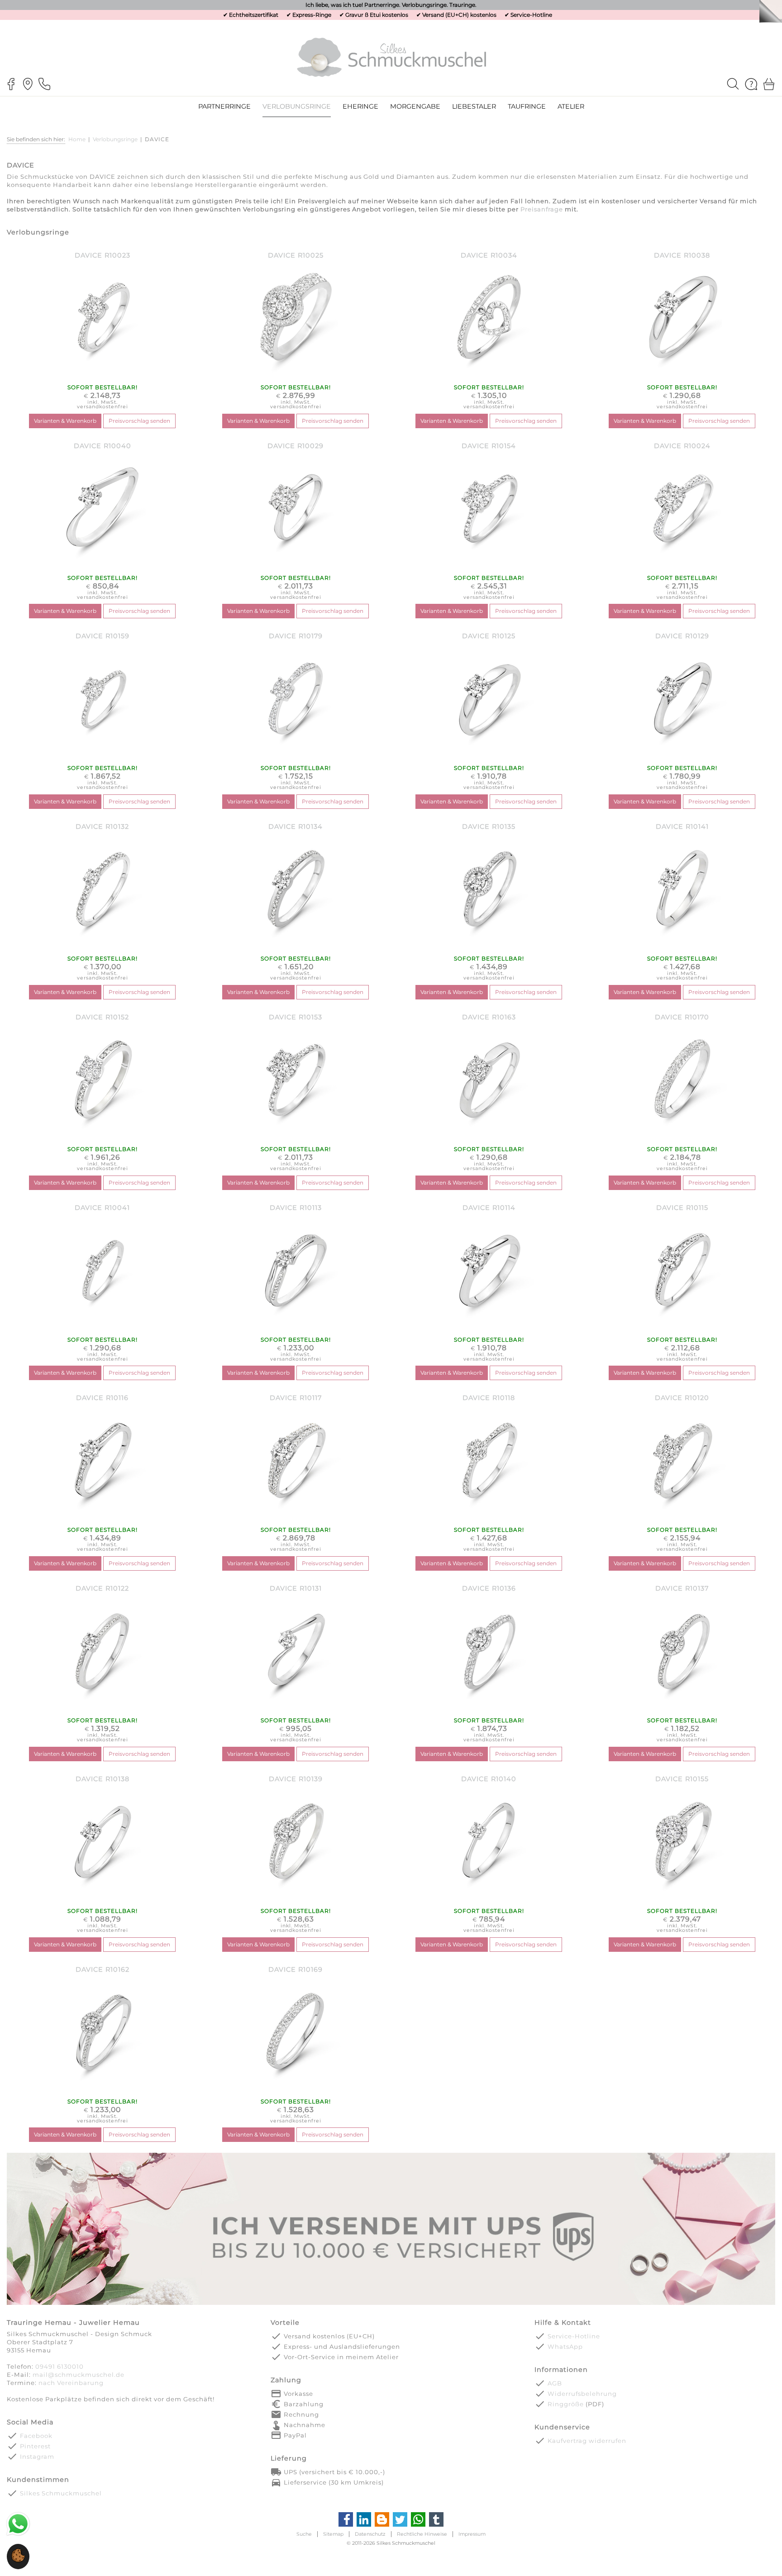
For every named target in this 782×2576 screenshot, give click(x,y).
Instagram (37, 2457)
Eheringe (360, 106)
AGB (555, 2383)
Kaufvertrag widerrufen (587, 2441)
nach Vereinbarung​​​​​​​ (71, 2383)
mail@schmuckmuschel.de (79, 2375)
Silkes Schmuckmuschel (61, 2493)
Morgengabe (415, 106)
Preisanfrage (542, 209)
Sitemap (333, 2534)
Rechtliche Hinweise (422, 2534)
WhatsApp (565, 2347)
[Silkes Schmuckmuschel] (391, 57)
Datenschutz (370, 2534)
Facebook (36, 2436)
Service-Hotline (531, 15)
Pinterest (35, 2446)
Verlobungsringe (115, 139)
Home (77, 139)
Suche (304, 2534)
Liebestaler (474, 106)
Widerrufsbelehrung (582, 2394)
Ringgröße (566, 2404)
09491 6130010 (60, 2366)
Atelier (571, 106)
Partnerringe (224, 106)
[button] (18, 2560)
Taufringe (527, 106)
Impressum (472, 2534)
